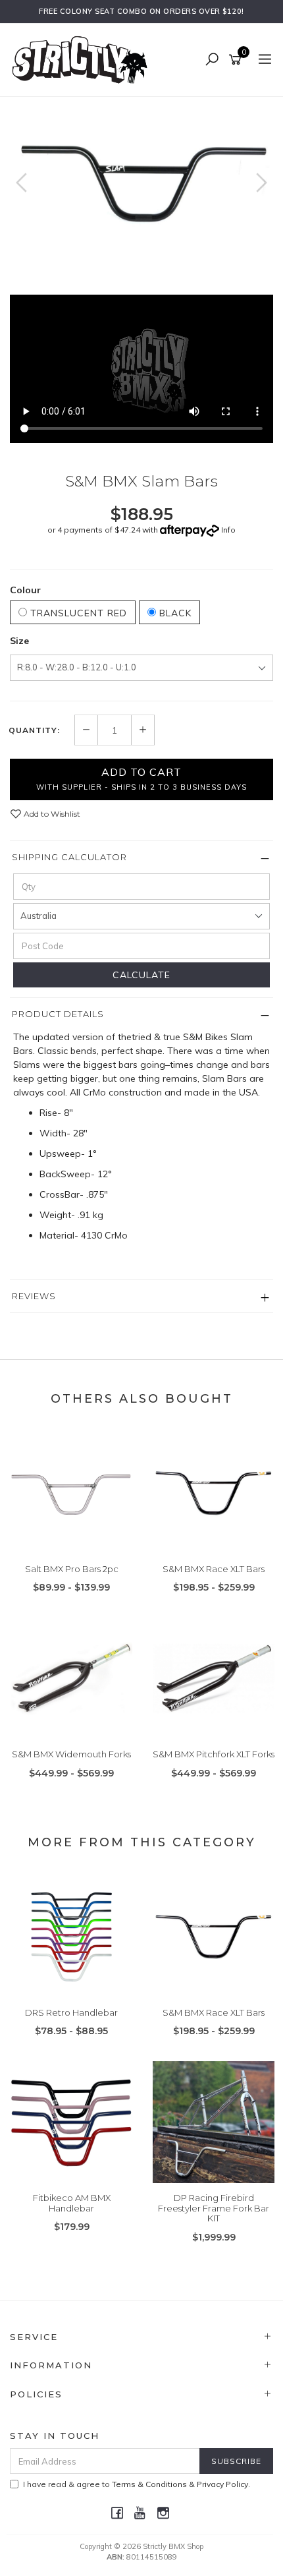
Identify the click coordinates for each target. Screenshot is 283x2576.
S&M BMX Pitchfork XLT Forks (214, 1754)
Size (19, 641)
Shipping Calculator (69, 857)
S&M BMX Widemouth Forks (71, 1754)
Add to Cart (141, 778)
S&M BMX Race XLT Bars (214, 1569)
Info (228, 530)
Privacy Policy (222, 2484)
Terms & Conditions (149, 2484)
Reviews (34, 1296)
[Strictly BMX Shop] (83, 59)
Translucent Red (77, 613)
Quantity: (34, 730)
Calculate (141, 975)
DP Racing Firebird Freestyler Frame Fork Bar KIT (214, 2208)
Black (174, 613)
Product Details (58, 1014)
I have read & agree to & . (137, 2484)
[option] (141, 185)
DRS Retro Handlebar (71, 2012)
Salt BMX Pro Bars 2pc (72, 1569)
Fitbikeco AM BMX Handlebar (72, 2203)
